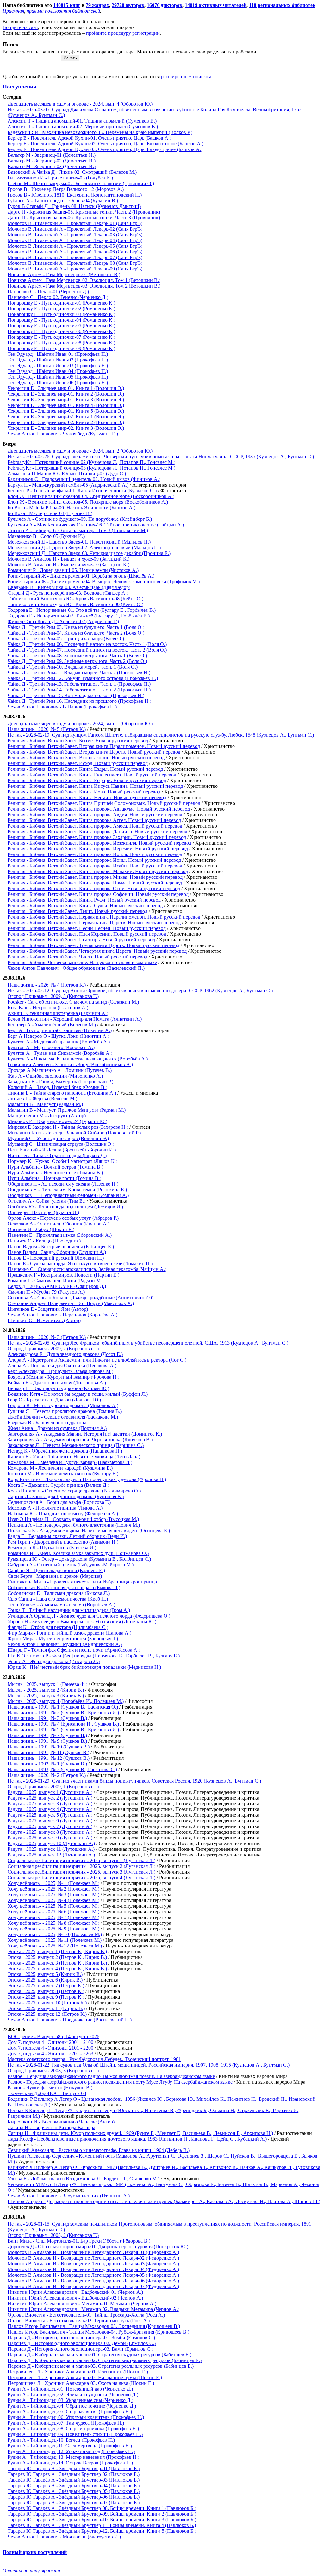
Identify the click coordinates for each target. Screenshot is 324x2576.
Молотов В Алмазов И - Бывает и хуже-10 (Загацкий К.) (69, 565)
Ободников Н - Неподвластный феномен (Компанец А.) (68, 1195)
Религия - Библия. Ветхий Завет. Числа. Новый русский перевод (78, 957)
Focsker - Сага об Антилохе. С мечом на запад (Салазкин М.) (73, 1002)
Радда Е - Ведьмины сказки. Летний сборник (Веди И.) (67, 1536)
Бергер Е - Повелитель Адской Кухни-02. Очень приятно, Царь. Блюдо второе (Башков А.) (106, 144)
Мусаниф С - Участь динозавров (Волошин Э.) (58, 1138)
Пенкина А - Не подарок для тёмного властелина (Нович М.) (74, 1525)
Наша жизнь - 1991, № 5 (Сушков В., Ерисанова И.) (63, 1730)
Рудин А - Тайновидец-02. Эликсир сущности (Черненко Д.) (73, 2394)
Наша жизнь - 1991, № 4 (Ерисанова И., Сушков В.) (63, 1724)
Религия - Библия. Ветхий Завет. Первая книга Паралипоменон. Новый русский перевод (104, 917)
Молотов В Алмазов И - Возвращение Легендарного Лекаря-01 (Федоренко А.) (93, 2252)
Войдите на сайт (20, 27)
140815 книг (67, 5)
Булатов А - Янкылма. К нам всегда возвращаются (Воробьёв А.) (78, 1059)
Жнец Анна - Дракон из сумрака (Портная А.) (57, 1428)
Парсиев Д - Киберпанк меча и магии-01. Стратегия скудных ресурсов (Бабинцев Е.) (100, 2355)
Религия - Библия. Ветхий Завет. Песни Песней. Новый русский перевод (87, 928)
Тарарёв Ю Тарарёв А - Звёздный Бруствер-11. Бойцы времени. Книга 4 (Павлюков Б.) (102, 2525)
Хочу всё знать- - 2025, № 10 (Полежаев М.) (55, 1934)
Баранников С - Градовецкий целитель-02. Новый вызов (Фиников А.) (84, 479)
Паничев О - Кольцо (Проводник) (44, 1241)
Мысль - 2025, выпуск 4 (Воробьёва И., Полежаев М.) (66, 1701)
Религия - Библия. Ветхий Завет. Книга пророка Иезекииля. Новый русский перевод (100, 843)
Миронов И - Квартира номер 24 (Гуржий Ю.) (57, 1121)
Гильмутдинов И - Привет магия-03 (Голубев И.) (60, 178)
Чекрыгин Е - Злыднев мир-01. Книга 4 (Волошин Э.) (66, 405)
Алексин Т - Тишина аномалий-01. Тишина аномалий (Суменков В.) (82, 121)
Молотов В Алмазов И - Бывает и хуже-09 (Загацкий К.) (69, 559)
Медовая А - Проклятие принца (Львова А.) (55, 1508)
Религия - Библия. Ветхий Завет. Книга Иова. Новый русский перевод (84, 792)
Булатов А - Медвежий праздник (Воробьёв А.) (59, 1042)
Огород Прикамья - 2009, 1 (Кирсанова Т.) (53, 1786)
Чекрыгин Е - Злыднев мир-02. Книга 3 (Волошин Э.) (66, 428)
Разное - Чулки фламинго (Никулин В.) (50, 2088)
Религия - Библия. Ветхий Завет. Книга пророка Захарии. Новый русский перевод (97, 837)
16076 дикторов (165, 5)
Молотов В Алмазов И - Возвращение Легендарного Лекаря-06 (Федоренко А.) (93, 2281)
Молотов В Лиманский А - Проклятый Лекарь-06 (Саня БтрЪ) (75, 252)
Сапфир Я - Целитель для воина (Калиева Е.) (56, 1570)
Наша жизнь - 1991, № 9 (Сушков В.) (47, 1741)
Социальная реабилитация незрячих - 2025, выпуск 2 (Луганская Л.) (81, 1866)
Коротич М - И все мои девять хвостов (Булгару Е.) (63, 1474)
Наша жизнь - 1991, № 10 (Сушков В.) (49, 1747)
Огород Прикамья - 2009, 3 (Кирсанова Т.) (53, 996)
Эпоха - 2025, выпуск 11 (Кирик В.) (46, 2008)
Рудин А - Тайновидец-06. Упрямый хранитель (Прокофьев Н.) (76, 2417)
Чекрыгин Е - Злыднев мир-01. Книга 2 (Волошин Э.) (66, 394)
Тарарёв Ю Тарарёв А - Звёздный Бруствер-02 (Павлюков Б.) (74, 2474)
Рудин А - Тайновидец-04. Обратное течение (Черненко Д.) (72, 2406)
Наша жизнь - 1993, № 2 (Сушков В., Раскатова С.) (62, 1769)
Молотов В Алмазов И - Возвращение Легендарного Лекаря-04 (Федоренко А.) (93, 2269)
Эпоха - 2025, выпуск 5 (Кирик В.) (45, 1974)
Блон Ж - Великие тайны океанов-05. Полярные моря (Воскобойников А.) (88, 502)
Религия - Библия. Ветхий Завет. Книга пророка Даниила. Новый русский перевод (97, 832)
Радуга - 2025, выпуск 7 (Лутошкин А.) (50, 1826)
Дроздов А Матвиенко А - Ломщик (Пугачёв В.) (60, 1070)
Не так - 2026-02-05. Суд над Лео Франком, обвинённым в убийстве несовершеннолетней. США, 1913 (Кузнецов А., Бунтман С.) (148, 1343)
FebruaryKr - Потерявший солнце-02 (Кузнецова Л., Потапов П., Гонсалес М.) (91, 462)
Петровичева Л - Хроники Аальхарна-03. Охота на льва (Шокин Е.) (81, 2383)
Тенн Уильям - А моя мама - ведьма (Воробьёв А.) (61, 1604)
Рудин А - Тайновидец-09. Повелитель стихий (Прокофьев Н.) (75, 2434)
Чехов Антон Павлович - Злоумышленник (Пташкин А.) (69, 2196)
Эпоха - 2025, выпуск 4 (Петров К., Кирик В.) (57, 1968)
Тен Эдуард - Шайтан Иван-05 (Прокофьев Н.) (58, 377)
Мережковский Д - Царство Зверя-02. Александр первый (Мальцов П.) (84, 547)
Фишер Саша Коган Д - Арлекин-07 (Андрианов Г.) (63, 621)
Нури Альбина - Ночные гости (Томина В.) (54, 1178)
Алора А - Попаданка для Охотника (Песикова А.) (62, 1366)
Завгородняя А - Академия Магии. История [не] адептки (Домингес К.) (85, 1434)
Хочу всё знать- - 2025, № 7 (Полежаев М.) (53, 1917)
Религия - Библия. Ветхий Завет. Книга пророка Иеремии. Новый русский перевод (98, 849)
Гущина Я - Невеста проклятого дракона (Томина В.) (65, 1411)
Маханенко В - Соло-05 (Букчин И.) (46, 536)
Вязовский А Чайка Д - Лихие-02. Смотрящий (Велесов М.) (72, 172)
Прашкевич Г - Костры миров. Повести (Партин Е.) (63, 1275)
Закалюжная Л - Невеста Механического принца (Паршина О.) (76, 1445)
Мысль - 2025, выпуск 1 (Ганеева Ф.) (47, 1684)
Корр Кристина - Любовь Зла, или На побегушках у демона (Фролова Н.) (87, 1479)
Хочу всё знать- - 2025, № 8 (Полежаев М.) (53, 1923)
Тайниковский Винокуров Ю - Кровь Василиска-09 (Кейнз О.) (75, 604)
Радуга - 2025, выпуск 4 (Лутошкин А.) (50, 1809)
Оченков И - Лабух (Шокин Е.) (41, 1229)
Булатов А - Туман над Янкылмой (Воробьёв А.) (60, 1053)
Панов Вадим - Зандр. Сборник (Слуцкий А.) (57, 1252)
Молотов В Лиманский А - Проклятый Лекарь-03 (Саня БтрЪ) (75, 235)
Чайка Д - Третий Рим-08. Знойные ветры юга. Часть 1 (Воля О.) (77, 656)
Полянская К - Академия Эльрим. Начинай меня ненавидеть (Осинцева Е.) (89, 1531)
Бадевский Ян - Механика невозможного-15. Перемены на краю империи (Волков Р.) (100, 132)
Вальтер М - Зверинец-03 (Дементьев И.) (52, 166)
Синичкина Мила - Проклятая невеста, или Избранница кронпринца (82, 1582)
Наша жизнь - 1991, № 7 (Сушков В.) (47, 1735)
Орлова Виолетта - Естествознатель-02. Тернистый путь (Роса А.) (79, 2321)
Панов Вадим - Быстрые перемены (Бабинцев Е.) (61, 1246)
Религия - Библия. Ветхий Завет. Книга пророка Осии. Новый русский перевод (94, 888)
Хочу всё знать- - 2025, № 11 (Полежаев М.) (55, 1940)
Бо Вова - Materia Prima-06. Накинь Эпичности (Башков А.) (72, 508)
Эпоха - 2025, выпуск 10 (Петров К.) (47, 2003)
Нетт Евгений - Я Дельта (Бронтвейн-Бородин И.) (62, 1150)
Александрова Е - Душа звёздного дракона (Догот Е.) (65, 1354)
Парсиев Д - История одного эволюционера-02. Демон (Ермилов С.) (82, 2343)
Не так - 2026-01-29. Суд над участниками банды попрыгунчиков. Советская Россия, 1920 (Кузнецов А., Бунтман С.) (134, 1781)
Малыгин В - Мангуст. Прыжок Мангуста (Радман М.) (67, 1110)
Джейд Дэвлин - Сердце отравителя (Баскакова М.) (63, 1417)
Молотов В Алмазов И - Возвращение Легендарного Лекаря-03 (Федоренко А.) (93, 2264)
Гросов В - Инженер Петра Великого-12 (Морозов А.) (66, 189)
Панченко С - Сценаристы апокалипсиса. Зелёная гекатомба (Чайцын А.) (87, 1269)
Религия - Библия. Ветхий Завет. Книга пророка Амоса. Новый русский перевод (95, 826)
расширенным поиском (186, 77)
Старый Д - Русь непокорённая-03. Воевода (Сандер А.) (68, 593)
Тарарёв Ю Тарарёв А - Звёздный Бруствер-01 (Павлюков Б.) (74, 2468)
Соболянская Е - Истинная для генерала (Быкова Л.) (64, 1587)
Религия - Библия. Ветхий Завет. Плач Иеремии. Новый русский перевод (87, 934)
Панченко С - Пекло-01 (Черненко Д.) (48, 292)
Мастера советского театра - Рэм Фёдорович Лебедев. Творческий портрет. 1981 (94, 2059)
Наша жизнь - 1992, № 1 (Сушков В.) (47, 1764)
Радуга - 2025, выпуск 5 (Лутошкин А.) (50, 1815)
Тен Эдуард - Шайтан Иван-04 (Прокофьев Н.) (58, 371)
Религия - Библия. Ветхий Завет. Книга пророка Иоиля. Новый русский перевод (95, 854)
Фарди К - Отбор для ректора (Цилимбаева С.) (58, 1627)
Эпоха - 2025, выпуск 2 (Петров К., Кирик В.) (57, 1957)
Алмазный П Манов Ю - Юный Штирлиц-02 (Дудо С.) (67, 474)
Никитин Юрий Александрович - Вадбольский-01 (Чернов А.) (75, 2292)
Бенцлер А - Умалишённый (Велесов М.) (52, 1025)
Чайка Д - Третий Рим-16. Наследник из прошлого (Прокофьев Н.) (79, 701)
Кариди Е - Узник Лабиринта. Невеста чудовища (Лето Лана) (74, 1457)
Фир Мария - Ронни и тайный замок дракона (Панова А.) (69, 1633)
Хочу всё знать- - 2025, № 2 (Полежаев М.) (53, 1889)
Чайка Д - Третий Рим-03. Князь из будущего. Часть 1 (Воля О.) (76, 627)
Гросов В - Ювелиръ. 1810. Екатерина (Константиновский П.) (75, 195)
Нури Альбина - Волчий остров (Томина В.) (55, 1167)
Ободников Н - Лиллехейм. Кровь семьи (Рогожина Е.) (67, 1190)
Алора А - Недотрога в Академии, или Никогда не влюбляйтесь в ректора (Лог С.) (97, 1360)
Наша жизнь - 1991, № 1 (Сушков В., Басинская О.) (63, 1707)
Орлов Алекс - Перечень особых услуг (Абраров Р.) (63, 1218)
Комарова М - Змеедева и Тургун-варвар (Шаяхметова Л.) (70, 1462)
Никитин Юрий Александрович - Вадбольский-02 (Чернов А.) (75, 2298)
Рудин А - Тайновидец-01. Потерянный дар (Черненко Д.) (70, 2389)
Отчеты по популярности (31, 2570)
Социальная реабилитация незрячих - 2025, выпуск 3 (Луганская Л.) (81, 1872)
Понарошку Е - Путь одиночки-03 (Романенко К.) (61, 314)
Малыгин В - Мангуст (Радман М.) (45, 1104)
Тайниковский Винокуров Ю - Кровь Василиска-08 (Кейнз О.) (75, 599)
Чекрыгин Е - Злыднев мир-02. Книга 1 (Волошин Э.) (66, 417)
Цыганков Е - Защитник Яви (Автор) (48, 1309)
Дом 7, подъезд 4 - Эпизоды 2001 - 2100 (50, 2042)
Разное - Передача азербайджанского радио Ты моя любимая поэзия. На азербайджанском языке (111, 2076)
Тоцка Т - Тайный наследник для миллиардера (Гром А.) (69, 1610)
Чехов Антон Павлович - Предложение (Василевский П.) (70, 2020)
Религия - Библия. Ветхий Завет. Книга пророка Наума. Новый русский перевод (95, 883)
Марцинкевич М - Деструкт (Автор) (47, 1116)
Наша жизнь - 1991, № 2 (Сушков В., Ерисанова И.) (63, 1713)
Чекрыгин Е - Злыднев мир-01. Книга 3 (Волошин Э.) (66, 400)
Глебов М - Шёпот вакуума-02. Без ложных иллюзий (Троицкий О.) (81, 183)
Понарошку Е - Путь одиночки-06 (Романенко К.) (61, 331)
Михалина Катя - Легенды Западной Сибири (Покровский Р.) (74, 1133)
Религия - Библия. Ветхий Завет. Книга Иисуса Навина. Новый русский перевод (95, 786)
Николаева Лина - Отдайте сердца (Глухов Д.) (57, 1155)
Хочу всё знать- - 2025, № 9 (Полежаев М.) (53, 1929)
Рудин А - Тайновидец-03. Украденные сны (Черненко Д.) (70, 2400)
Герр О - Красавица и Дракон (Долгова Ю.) (54, 1400)
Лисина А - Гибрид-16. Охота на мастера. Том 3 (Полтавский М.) (78, 530)
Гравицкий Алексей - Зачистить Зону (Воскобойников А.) (70, 1064)
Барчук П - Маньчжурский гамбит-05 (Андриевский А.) (68, 485)
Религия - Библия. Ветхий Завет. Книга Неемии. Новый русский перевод (87, 797)
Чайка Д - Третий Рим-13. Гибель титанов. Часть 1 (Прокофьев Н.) (79, 684)
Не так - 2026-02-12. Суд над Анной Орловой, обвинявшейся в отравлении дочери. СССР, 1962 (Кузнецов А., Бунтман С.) (140, 990)
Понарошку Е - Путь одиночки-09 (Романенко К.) (61, 348)
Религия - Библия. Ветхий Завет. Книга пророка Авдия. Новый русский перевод (95, 814)
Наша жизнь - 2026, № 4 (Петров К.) (47, 985)
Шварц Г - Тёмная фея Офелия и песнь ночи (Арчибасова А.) (74, 1650)
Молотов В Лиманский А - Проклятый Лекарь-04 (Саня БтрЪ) (75, 240)
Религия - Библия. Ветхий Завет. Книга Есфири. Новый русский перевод (87, 780)
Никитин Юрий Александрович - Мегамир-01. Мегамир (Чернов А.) (82, 2303)
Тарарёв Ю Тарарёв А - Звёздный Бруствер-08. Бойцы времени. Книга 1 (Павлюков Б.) (102, 2508)
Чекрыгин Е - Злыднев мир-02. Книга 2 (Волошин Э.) (66, 422)
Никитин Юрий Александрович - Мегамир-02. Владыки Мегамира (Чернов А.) (93, 2309)
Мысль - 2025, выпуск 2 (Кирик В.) (46, 1690)
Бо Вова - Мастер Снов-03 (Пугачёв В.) (50, 513)
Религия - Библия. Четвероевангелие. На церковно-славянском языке (82, 962)
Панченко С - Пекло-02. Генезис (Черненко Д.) (58, 297)
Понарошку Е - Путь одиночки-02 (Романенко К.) (61, 309)
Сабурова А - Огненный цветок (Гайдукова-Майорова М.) (71, 1565)
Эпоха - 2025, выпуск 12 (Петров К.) (47, 2014)
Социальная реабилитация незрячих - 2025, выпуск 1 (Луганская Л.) (81, 1860)
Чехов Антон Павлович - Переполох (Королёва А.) (62, 1315)
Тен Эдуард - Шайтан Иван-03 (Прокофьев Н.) (58, 365)
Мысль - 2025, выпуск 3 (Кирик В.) (46, 1695)
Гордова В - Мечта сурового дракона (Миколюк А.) (63, 1405)
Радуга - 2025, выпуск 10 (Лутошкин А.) (51, 1843)
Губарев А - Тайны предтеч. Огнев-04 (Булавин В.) (63, 200)
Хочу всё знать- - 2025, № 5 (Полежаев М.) (53, 1906)
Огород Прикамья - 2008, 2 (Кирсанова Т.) (53, 2235)
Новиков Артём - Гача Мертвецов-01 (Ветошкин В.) (64, 274)
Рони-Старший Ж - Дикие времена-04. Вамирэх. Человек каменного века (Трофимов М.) (104, 582)
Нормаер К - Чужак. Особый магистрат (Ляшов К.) (62, 1161)
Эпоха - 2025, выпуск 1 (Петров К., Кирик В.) (57, 1951)
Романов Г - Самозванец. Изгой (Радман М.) (56, 1281)
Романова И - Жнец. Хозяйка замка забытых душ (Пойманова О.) (78, 1553)
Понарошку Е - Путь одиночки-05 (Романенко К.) (61, 326)
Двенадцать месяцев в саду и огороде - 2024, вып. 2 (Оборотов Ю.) (80, 451)
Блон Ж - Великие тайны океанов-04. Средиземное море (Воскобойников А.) (91, 496)
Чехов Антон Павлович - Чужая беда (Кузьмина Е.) (63, 434)
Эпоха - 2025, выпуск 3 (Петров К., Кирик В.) (57, 1963)
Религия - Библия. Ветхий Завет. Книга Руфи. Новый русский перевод (84, 900)
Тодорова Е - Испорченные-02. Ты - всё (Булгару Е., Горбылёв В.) (79, 616)
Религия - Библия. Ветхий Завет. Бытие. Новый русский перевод (78, 741)
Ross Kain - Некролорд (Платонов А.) (48, 1008)
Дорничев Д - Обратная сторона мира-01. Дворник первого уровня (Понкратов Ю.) (98, 2247)
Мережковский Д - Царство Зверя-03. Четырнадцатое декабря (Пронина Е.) (89, 553)
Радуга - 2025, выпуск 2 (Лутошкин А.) (50, 1798)
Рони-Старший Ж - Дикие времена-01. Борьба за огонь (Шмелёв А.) (81, 576)
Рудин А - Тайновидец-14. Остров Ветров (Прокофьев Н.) (70, 2463)
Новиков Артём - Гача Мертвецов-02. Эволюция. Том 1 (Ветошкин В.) (84, 280)
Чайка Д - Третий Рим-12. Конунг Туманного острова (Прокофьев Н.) (83, 678)
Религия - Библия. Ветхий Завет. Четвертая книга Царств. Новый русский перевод (97, 951)
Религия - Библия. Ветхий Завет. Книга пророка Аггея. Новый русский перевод (94, 820)
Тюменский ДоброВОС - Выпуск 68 (47, 2093)
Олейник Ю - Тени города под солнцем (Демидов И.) (65, 1207)
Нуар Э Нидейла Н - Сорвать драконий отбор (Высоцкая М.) (73, 1519)
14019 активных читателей (216, 5)
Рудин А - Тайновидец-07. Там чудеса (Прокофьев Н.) (66, 2423)
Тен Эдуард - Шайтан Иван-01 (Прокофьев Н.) (58, 354)
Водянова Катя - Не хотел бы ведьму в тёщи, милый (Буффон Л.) (78, 1394)
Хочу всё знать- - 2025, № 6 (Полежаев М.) (53, 1912)
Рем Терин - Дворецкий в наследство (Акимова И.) (63, 1542)
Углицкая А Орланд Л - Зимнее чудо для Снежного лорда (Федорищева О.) (89, 1616)
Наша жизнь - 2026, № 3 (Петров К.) (47, 1337)
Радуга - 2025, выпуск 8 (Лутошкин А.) (50, 1832)
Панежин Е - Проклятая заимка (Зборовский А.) (60, 1235)
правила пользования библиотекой (63, 11)
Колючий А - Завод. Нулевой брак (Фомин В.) (57, 1087)
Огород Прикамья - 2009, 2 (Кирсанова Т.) (53, 1349)
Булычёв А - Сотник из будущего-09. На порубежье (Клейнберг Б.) (80, 519)
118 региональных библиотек (282, 5)
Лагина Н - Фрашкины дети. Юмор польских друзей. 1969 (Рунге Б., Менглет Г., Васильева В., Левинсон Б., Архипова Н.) (140, 2133)
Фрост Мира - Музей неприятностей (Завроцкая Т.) (63, 1639)
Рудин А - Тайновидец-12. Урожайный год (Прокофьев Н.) (71, 2451)
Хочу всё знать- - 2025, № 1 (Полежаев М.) (53, 1883)
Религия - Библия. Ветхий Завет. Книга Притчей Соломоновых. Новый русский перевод (104, 803)
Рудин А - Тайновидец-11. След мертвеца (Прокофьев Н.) (70, 2446)
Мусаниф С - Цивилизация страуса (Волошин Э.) (61, 1144)
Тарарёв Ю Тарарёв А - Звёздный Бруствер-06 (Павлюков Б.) (74, 2497)
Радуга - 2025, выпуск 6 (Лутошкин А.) (50, 1821)
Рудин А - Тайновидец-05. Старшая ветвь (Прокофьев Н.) (70, 2412)
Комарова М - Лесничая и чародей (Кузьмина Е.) (60, 1468)
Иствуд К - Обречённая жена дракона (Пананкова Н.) (65, 1451)
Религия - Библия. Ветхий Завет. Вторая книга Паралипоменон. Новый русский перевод (104, 746)
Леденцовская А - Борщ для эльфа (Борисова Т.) (59, 1502)
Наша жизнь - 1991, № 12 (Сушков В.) (49, 1758)
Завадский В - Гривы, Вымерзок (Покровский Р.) (60, 1081)
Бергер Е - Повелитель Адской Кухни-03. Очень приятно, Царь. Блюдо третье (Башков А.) (105, 149)
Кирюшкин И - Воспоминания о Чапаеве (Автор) (61, 2122)
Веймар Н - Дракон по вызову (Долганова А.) (57, 1383)
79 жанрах (97, 5)
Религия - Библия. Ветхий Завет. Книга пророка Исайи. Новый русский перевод (95, 866)
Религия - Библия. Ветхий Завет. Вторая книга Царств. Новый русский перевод (94, 752)
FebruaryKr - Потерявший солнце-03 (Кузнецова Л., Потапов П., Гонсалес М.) (91, 468)
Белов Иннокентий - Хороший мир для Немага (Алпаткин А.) (75, 1019)
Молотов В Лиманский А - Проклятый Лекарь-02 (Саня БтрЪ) (75, 229)
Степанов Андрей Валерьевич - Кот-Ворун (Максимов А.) (71, 1303)
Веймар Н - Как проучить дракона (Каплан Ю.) (58, 1388)
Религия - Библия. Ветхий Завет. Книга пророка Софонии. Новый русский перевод (98, 894)
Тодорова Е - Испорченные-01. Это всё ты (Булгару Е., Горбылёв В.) (82, 610)
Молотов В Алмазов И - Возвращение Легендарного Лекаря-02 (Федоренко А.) (93, 2258)
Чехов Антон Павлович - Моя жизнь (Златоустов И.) (64, 2537)
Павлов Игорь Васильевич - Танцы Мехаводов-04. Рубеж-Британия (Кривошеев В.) (98, 2332)
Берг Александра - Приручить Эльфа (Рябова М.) (60, 1371)
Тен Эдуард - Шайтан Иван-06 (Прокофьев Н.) (58, 383)
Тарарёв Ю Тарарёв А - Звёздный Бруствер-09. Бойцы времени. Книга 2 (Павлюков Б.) (102, 2514)
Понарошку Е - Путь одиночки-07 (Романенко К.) (61, 337)
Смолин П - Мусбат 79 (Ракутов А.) (46, 1292)
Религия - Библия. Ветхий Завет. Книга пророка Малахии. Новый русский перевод (98, 871)
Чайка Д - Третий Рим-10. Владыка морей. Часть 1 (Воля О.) (73, 667)
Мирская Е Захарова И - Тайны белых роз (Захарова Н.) (68, 1127)
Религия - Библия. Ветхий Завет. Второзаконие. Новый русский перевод (86, 758)
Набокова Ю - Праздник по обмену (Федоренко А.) (63, 1513)
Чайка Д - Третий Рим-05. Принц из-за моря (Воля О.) (66, 638)
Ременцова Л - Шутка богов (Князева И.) (52, 1548)
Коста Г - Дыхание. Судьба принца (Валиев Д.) (58, 1485)
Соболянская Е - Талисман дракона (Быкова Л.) (59, 1593)
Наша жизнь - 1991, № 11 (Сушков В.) (48, 1752)
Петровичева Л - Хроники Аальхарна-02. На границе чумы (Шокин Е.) (85, 2377)
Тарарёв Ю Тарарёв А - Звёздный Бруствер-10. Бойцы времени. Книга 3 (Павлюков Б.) (102, 2520)
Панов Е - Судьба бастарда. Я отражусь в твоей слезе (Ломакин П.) (80, 1264)
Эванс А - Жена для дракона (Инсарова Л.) (54, 1661)
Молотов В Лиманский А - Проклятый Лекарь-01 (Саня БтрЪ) (75, 223)
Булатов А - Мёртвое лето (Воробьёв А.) (51, 1047)
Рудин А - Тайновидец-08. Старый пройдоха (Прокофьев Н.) (73, 2429)
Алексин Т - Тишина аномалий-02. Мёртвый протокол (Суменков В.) (83, 127)
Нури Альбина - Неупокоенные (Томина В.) (55, 1173)
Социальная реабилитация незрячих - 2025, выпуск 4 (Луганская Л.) (81, 1877)
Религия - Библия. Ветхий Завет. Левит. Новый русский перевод (78, 911)
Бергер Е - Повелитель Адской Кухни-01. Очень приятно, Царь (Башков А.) (89, 138)
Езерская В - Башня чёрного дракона (47, 1422)
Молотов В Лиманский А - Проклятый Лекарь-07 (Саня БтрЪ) (75, 257)
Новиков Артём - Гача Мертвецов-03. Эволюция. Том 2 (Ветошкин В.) (84, 286)
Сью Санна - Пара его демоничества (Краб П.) (58, 1599)
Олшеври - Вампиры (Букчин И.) (43, 1212)
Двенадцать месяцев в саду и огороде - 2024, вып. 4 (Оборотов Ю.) (80, 104)
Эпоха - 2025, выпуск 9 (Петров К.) (46, 1997)
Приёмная (13, 11)
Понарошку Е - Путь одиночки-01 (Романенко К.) (61, 303)
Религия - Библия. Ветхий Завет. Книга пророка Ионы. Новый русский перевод (94, 860)
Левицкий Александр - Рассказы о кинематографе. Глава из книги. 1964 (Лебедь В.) (99, 2150)
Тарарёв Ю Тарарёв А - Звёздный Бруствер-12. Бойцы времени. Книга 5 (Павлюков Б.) (102, 2531)
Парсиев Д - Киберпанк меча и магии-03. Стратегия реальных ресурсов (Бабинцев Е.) (101, 2366)
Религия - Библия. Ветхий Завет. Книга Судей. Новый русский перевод (85, 905)
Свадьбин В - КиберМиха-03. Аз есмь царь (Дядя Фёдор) (69, 587)
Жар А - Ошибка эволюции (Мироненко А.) (55, 1076)
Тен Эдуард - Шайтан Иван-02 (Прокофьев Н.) (58, 360)
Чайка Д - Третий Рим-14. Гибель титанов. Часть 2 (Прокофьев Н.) (79, 690)
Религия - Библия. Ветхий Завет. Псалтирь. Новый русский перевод (81, 940)
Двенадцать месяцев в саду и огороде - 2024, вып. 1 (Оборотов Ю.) (80, 723)
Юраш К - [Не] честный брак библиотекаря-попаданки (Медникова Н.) (84, 1667)
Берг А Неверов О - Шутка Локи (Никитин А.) (58, 1036)
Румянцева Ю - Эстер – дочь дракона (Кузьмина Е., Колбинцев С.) (79, 1559)
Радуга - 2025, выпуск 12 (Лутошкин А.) (51, 1855)
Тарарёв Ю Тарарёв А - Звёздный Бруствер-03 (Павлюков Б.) (74, 2480)
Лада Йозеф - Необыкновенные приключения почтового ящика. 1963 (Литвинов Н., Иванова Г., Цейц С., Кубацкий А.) (137, 2139)
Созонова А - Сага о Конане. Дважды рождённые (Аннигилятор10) (81, 1298)
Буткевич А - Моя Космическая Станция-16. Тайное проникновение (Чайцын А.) (96, 525)
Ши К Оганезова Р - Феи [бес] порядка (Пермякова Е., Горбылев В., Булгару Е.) (94, 1656)
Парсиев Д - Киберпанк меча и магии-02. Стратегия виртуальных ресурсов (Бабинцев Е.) (105, 2360)
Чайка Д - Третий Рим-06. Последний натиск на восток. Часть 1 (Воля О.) (87, 644)
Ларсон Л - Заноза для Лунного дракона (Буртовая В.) (66, 1496)
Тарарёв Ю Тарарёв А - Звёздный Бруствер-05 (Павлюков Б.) (74, 2491)
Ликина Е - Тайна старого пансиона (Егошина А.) (62, 1093)
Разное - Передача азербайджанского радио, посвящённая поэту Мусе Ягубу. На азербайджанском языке (120, 2082)
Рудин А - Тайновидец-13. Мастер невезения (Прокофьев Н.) (73, 2457)
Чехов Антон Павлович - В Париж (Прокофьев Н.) (62, 707)
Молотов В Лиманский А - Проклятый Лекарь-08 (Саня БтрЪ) (75, 263)
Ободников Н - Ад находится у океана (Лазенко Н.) (63, 1184)
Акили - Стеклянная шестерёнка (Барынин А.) (58, 1013)
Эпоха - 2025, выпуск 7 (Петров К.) (46, 1986)
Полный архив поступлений (35, 2552)
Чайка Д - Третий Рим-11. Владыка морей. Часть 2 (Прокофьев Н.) (79, 673)
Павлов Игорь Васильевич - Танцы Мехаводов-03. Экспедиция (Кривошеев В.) (94, 2326)
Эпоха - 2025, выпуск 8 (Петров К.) (46, 1991)
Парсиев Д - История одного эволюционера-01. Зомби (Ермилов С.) (81, 2338)
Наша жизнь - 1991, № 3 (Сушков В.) (47, 1718)
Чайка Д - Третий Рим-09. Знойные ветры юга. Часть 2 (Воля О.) (77, 661)
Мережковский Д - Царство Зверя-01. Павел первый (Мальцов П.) (79, 542)
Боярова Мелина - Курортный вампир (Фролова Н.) (63, 1377)
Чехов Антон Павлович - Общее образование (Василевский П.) (76, 968)
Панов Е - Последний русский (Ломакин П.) (56, 1258)
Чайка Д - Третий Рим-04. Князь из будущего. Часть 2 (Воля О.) (76, 633)
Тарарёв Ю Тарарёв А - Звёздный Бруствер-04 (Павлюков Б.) (74, 2485)
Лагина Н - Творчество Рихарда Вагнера (51, 2127)
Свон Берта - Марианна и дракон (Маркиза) (55, 1576)
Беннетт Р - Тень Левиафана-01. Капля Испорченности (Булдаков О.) (82, 491)
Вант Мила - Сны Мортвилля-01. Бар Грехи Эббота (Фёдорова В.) (79, 2241)
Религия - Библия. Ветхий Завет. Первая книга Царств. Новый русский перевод (94, 923)
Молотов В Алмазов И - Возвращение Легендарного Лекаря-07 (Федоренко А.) (93, 2286)
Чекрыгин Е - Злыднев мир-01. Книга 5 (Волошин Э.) (66, 411)
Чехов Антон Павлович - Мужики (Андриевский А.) (65, 1644)
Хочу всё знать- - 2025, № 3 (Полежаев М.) (53, 1895)
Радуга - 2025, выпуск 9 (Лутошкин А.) (50, 1838)
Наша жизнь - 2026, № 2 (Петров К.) (47, 1775)
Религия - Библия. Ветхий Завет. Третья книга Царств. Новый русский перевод (93, 945)
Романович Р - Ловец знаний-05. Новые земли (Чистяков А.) (73, 570)
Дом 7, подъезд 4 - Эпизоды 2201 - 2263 (50, 2054)
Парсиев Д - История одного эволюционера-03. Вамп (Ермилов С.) (80, 2349)
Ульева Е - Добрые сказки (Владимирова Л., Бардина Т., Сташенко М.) (84, 2179)
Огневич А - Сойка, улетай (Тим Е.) (47, 1201)
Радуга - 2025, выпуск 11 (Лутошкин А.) (51, 1849)
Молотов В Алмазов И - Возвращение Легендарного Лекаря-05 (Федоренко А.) (93, 2275)
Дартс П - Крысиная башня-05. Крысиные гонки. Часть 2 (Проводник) (84, 212)
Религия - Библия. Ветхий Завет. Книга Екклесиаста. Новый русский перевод (92, 775)
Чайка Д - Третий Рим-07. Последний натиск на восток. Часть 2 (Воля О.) (87, 650)
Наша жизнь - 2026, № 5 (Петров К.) (47, 729)
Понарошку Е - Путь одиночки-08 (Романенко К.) (61, 343)
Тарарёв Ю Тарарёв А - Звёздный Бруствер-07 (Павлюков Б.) (74, 2503)
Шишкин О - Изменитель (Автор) (44, 1320)
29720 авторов (128, 5)
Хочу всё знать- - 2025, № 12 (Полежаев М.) (55, 1946)
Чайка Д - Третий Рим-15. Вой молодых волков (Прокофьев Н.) (76, 695)
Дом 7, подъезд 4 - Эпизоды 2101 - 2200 (50, 2048)
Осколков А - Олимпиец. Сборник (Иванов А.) (59, 1224)
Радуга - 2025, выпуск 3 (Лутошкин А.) (50, 1804)
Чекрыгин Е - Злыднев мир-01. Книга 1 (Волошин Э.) (66, 388)
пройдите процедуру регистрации (123, 33)
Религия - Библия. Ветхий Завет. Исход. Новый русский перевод (78, 763)
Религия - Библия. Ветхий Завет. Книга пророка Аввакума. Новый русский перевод (99, 809)
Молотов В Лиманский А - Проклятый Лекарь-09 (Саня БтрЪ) (75, 269)
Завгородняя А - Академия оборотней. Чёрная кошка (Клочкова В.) (80, 1440)
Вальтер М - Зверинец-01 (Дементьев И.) (52, 155)
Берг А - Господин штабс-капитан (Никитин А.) (60, 1030)
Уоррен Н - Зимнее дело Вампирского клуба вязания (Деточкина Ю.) (82, 1622)
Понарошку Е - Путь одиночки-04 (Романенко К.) (61, 320)
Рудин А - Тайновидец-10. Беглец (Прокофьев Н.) (61, 2440)
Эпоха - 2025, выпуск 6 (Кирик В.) (45, 1980)
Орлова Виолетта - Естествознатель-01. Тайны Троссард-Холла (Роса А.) (86, 2315)
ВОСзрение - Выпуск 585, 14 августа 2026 (53, 2036)
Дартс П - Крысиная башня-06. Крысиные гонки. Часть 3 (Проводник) (84, 218)
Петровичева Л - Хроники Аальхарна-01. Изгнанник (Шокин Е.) (78, 2372)
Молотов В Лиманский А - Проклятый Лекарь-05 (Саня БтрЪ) (75, 246)
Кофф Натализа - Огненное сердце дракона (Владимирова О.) (74, 1491)
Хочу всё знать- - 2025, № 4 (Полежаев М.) (53, 1900)
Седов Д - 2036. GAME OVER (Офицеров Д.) (57, 1286)
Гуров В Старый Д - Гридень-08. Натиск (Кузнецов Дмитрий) (74, 206)
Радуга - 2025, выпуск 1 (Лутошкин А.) (50, 1792)
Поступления (19, 87)
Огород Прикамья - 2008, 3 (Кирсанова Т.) (53, 2071)
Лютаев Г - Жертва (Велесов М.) (42, 1099)
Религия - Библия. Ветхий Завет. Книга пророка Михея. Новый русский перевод (95, 877)
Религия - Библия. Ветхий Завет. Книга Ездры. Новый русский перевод (85, 769)
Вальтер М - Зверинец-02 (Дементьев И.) (52, 161)
